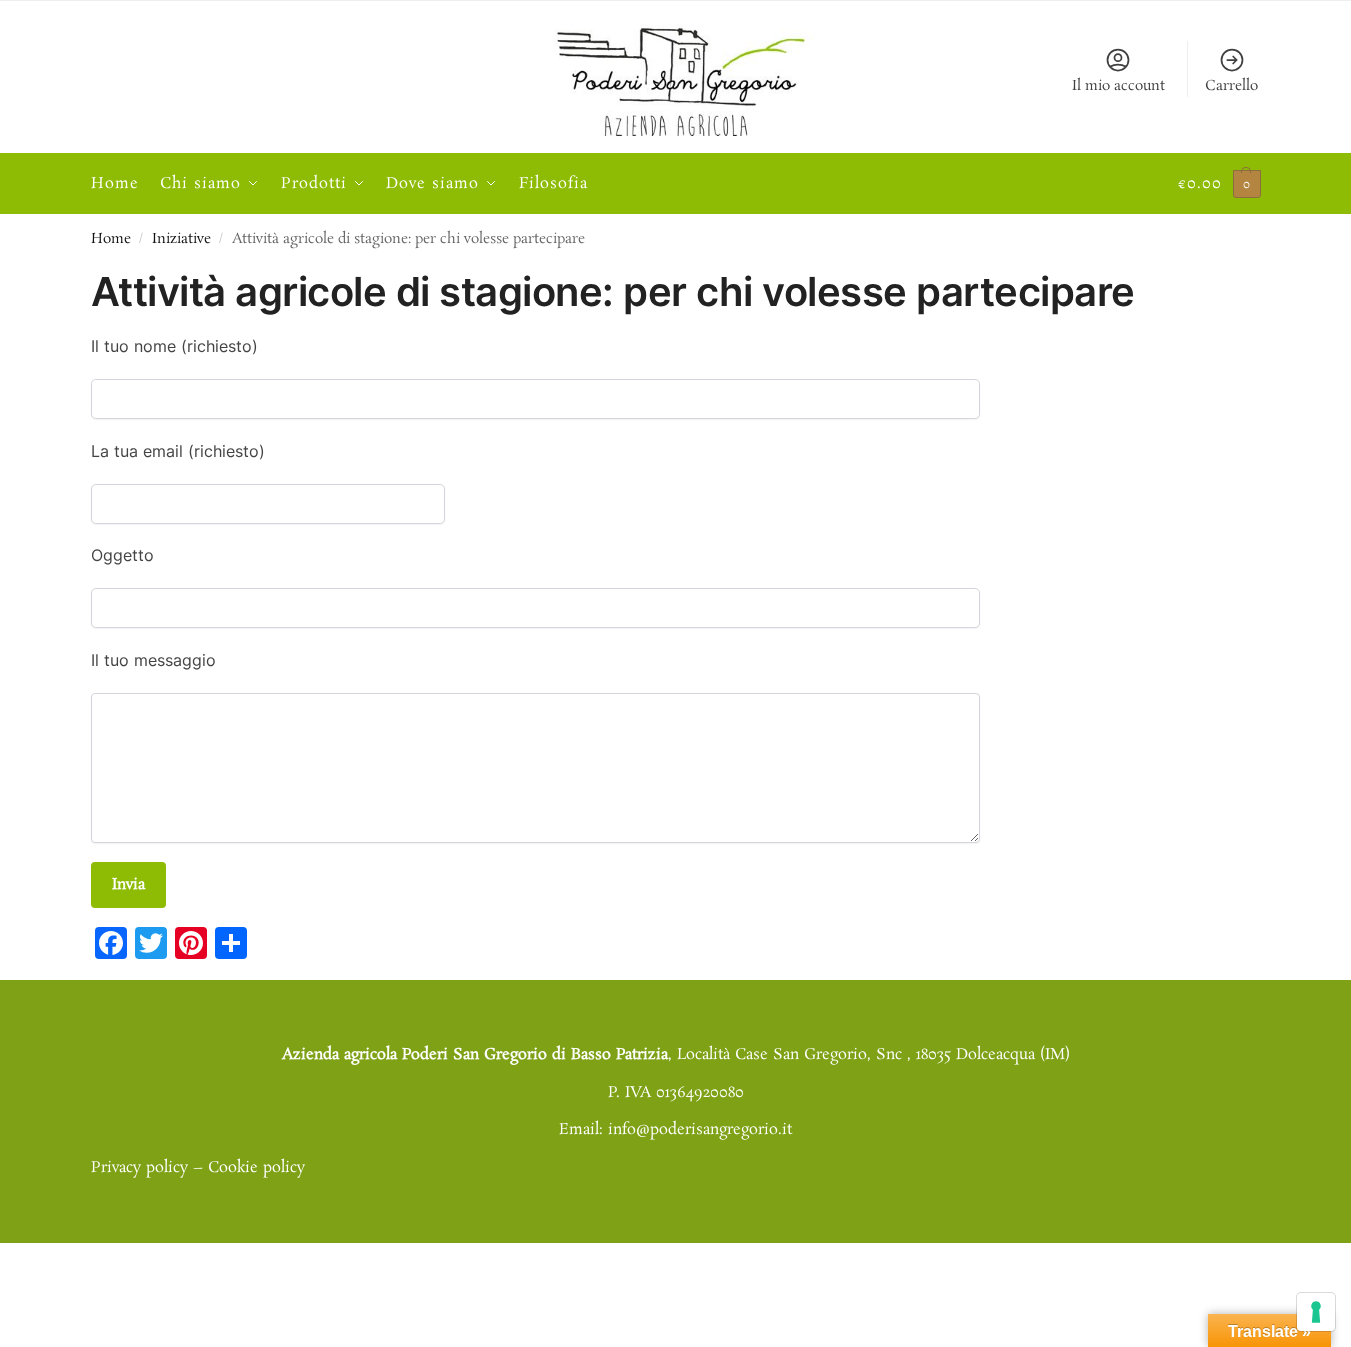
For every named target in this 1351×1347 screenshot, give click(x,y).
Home (111, 239)
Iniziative (181, 239)
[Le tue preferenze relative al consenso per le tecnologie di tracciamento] (1316, 1312)
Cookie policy (256, 1167)
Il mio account (1118, 86)
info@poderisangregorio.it (700, 1129)
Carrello (1231, 86)
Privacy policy (139, 1167)
